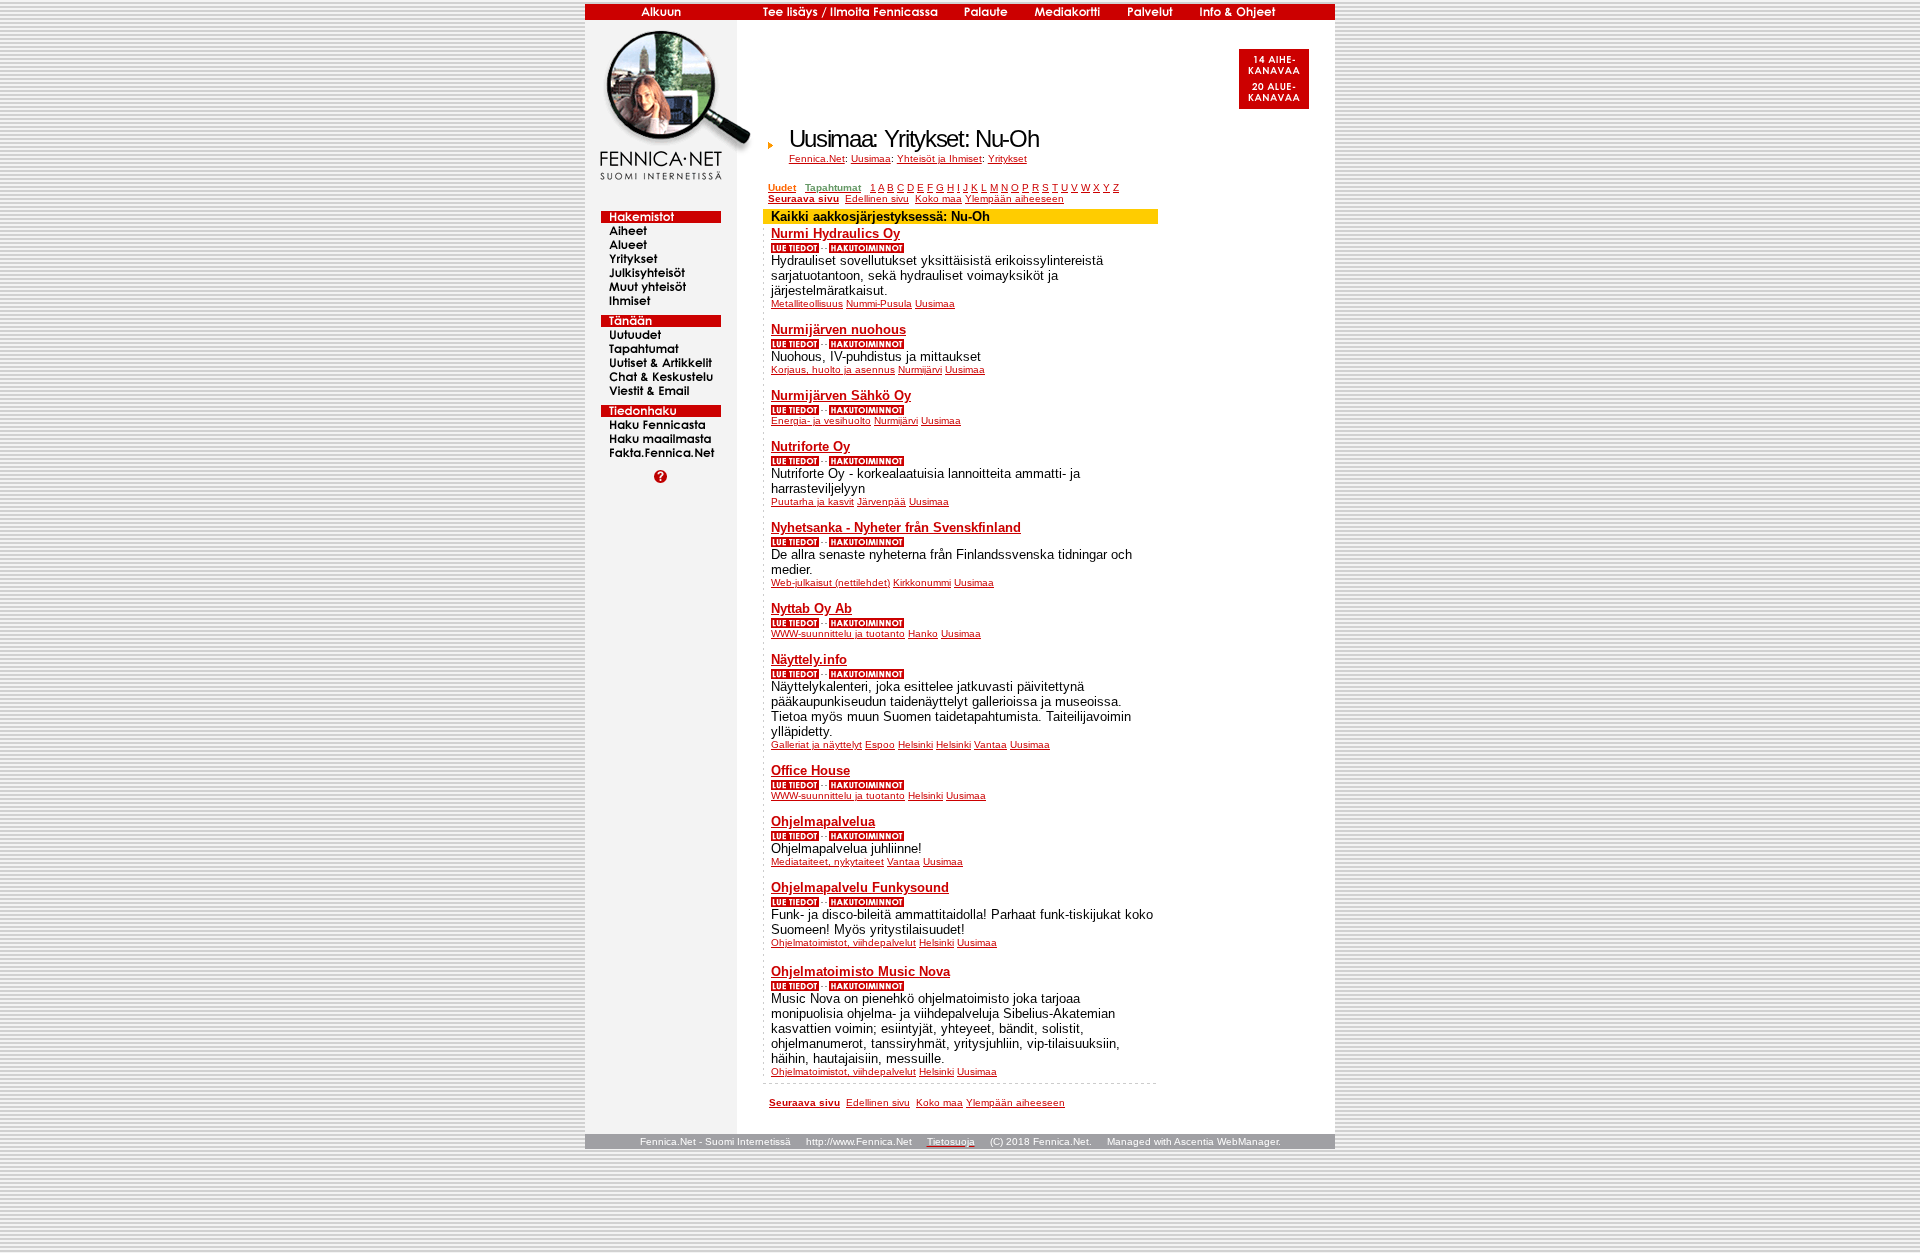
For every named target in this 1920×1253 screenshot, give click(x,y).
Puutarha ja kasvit (812, 501)
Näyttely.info (809, 659)
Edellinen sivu (877, 198)
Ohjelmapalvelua (823, 821)
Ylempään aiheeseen (1014, 198)
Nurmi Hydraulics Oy (835, 233)
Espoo (880, 744)
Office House (810, 770)
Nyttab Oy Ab (811, 608)
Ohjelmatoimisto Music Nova (860, 971)
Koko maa (938, 198)
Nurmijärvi (920, 369)
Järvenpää (881, 501)
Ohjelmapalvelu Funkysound (860, 887)
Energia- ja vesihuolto (821, 420)
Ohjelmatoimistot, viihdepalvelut (843, 942)
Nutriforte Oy (810, 446)
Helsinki (915, 744)
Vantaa (990, 744)
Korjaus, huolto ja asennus (833, 369)
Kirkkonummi (922, 582)
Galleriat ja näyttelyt (816, 744)
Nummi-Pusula (879, 303)
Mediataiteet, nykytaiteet (827, 861)
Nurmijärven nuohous (838, 329)
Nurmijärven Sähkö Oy (841, 395)
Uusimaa (871, 158)
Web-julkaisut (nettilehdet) (830, 582)
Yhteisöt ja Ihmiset (939, 158)
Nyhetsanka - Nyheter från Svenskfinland (896, 527)
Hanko (923, 633)
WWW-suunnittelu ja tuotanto (838, 633)
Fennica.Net (817, 158)
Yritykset (1007, 158)
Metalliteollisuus (807, 303)
